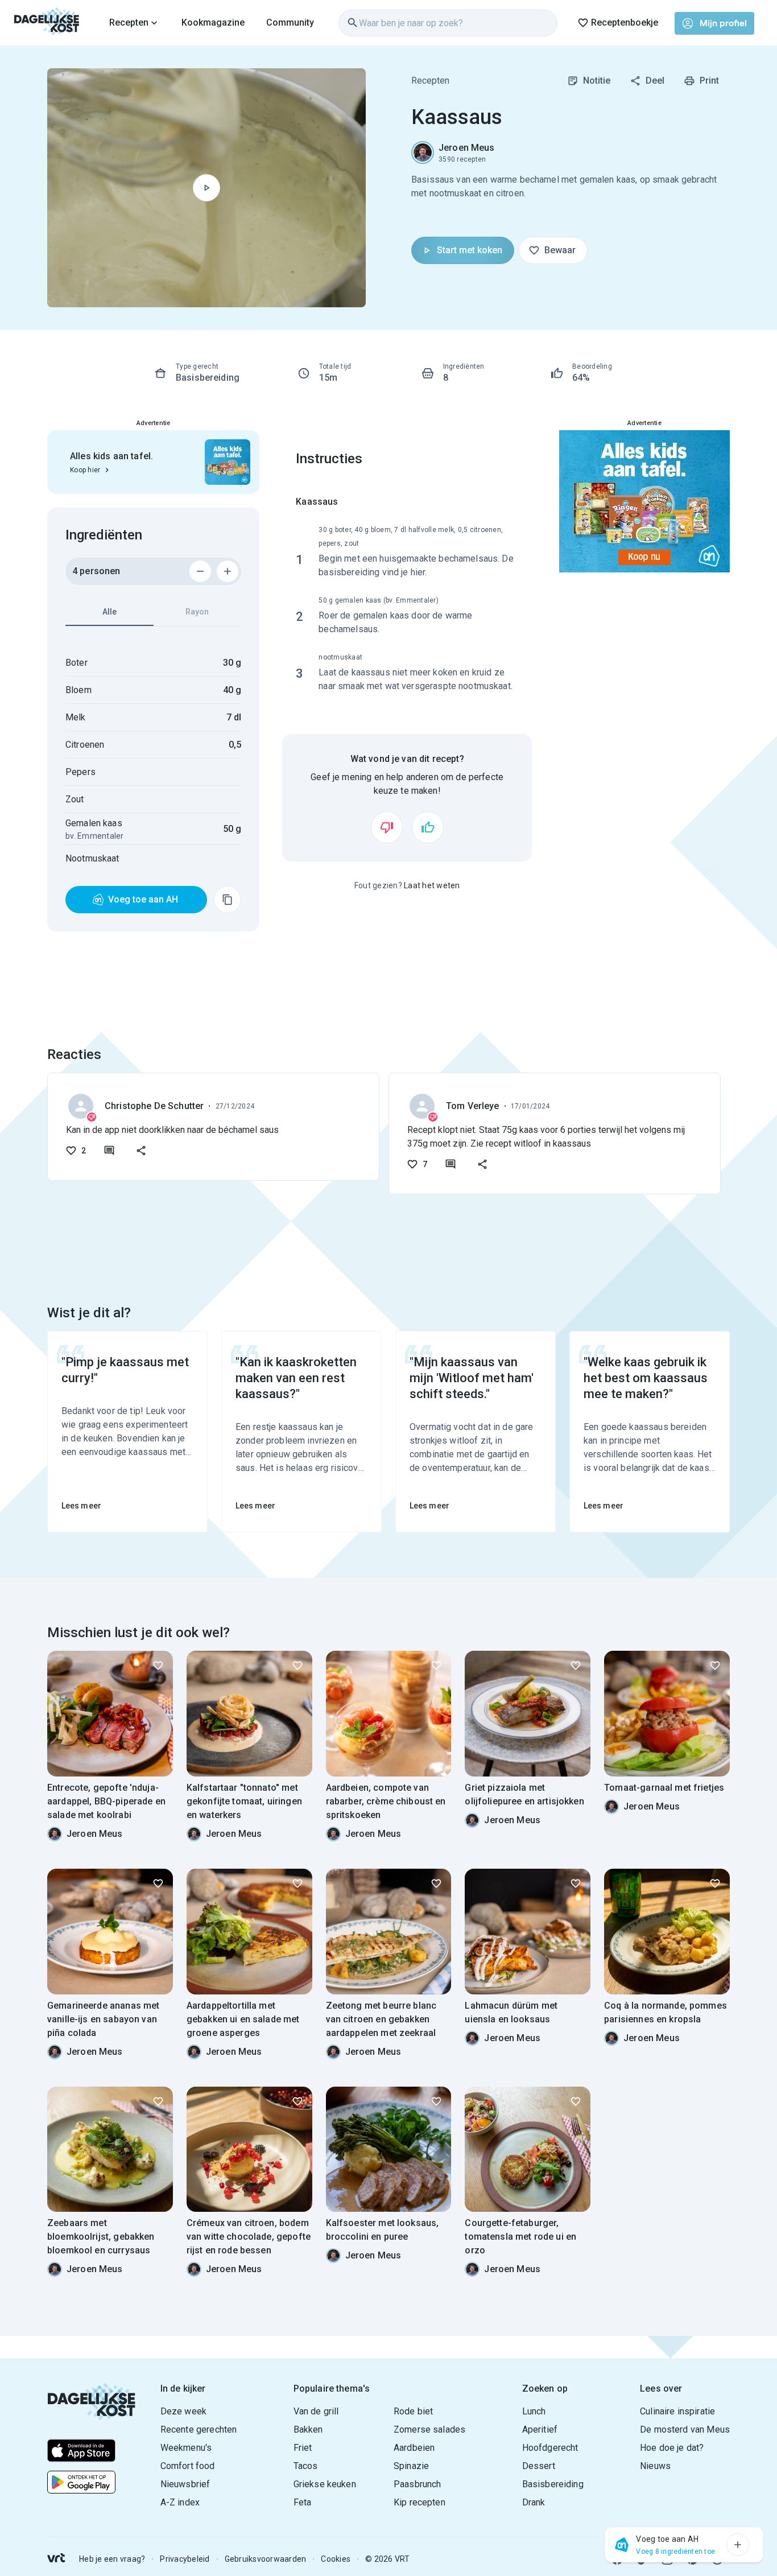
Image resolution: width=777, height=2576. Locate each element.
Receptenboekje (625, 22)
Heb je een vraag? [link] (112, 2559)
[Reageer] (109, 1151)
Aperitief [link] (540, 2429)
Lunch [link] (534, 2411)
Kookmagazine (213, 22)
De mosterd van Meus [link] (685, 2429)
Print (709, 81)
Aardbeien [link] (414, 2448)
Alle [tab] (109, 612)
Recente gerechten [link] (199, 2429)
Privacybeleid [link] (185, 2559)
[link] (47, 23)
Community (290, 22)
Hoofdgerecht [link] (550, 2448)
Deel (655, 81)
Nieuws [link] (655, 2466)
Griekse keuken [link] (325, 2484)
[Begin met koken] (206, 188)
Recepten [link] (430, 81)
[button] (738, 2545)
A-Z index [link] (180, 2502)
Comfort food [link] (188, 2466)
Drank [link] (534, 2502)
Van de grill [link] (316, 2411)
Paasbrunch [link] (418, 2484)
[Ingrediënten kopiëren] (228, 900)
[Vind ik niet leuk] (387, 827)
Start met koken (470, 250)
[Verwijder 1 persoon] (200, 571)
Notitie (597, 81)
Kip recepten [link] (420, 2502)
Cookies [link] (336, 2559)
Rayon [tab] (197, 612)
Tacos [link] (306, 2466)
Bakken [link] (308, 2429)
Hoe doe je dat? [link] (672, 2448)
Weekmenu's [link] (186, 2448)
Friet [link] (303, 2448)
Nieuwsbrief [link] (185, 2484)
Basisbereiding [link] (553, 2484)
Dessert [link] (539, 2466)
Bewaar (560, 250)
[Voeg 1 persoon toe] (228, 571)
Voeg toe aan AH (143, 899)
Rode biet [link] (413, 2411)
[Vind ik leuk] (428, 827)
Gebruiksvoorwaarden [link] (266, 2559)
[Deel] (141, 1151)
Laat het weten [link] (432, 885)
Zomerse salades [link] (429, 2429)
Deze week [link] (183, 2411)
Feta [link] (303, 2502)
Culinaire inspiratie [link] (677, 2411)
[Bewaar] (158, 1666)
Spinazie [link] (411, 2466)
